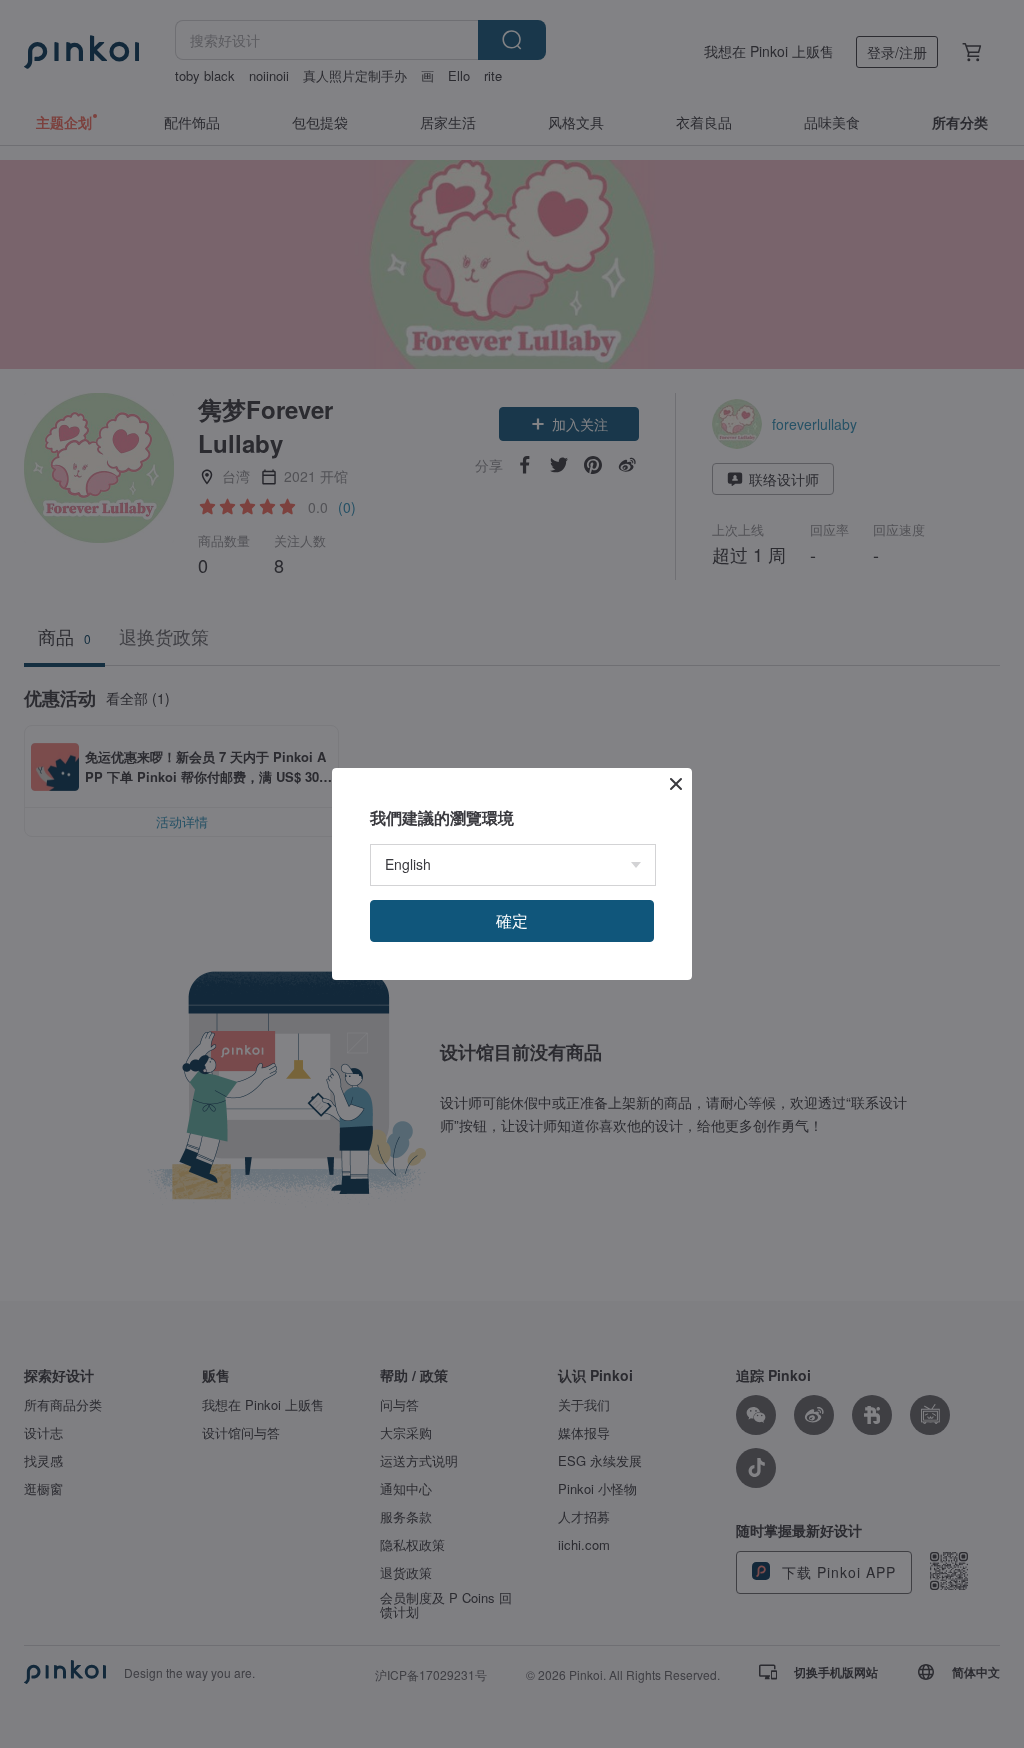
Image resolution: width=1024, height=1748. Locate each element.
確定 (512, 920)
